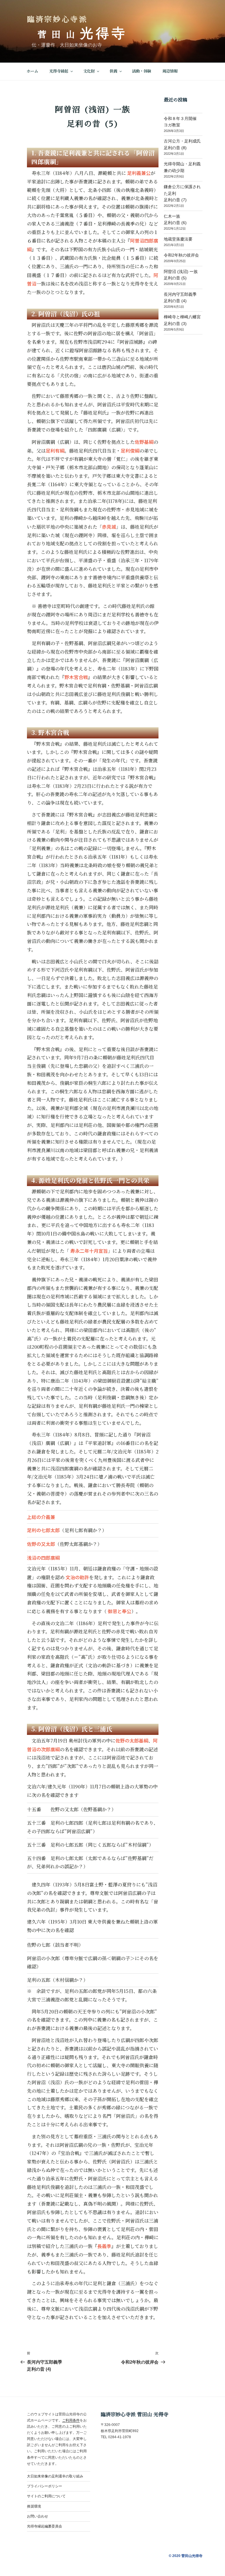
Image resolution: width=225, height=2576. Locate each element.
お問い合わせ (37, 2516)
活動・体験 (142, 71)
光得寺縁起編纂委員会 (45, 2526)
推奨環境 (34, 2506)
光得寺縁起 (59, 71)
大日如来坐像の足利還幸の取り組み (55, 2476)
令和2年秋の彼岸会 (181, 255)
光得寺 (104, 33)
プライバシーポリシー (45, 2486)
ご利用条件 (71, 2420)
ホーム (32, 71)
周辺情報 (170, 71)
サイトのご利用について (46, 2496)
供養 (113, 71)
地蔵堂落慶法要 (178, 239)
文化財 (89, 71)
